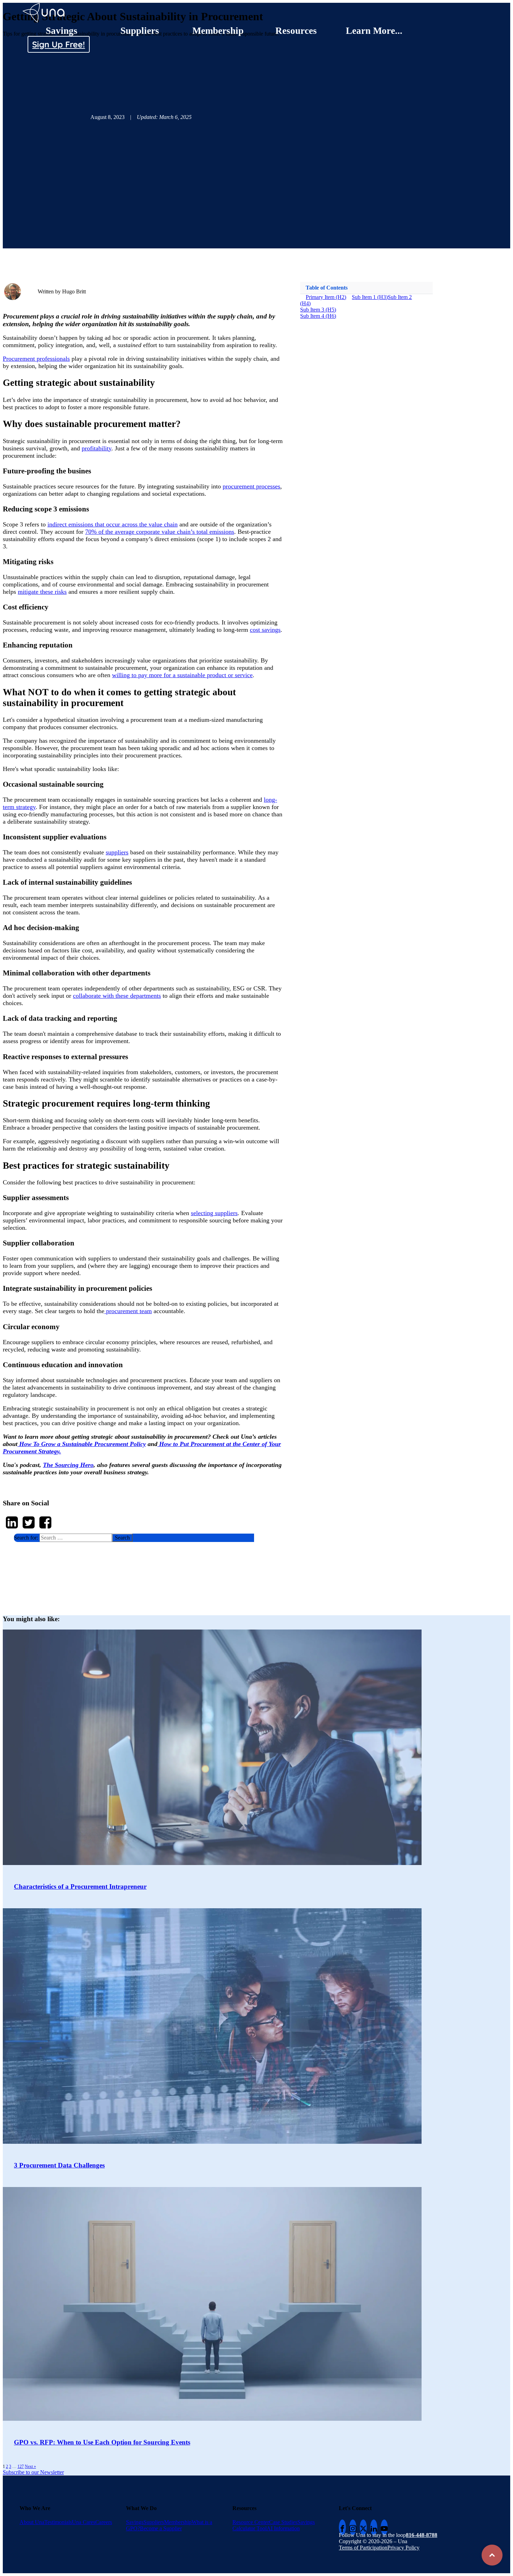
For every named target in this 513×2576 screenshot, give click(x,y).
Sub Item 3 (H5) (318, 310)
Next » (30, 2466)
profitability (96, 448)
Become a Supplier (161, 2528)
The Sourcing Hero (68, 1465)
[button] (134, 1538)
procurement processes (251, 486)
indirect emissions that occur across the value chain (113, 524)
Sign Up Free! (58, 44)
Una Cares (84, 2522)
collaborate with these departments (117, 996)
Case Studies (283, 2522)
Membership (218, 31)
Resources (296, 31)
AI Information (283, 2528)
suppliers (117, 852)
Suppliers (140, 31)
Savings (62, 31)
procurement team (128, 1311)
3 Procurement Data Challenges (59, 2165)
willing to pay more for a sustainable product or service (182, 675)
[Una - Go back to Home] (44, 6)
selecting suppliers (214, 1213)
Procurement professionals (36, 359)
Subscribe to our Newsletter (33, 2472)
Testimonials (58, 2522)
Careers (104, 2522)
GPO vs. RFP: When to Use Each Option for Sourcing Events (102, 2442)
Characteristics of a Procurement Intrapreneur (80, 1886)
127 (21, 2466)
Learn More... (374, 31)
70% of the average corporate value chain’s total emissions (160, 532)
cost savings (265, 630)
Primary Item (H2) (326, 297)
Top (492, 2555)
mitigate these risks (42, 592)
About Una (32, 2522)
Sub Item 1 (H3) (370, 297)
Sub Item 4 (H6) (318, 316)
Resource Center (251, 2522)
